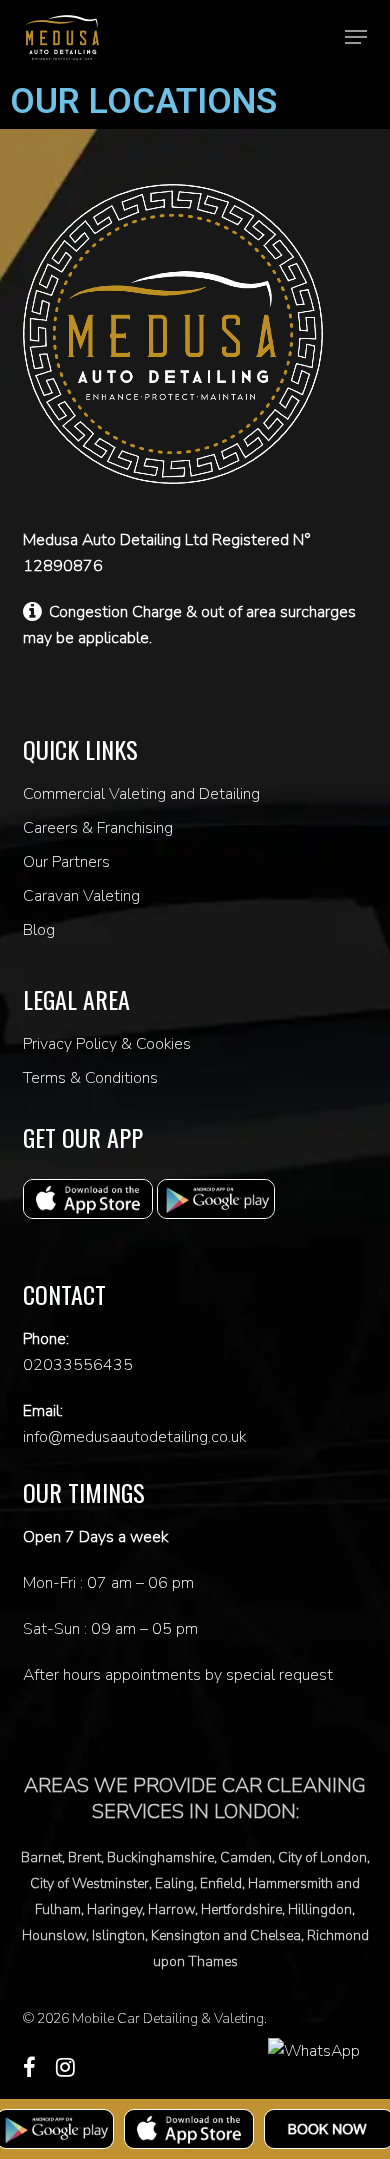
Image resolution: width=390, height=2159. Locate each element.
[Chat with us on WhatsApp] (314, 2051)
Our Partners (66, 862)
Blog (39, 930)
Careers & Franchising (98, 828)
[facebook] (29, 2067)
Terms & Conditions (90, 1078)
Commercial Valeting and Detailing (141, 794)
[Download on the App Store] (189, 2129)
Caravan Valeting (81, 896)
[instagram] (65, 2067)
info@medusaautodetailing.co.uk (134, 1437)
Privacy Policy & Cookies (107, 1044)
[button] (356, 37)
